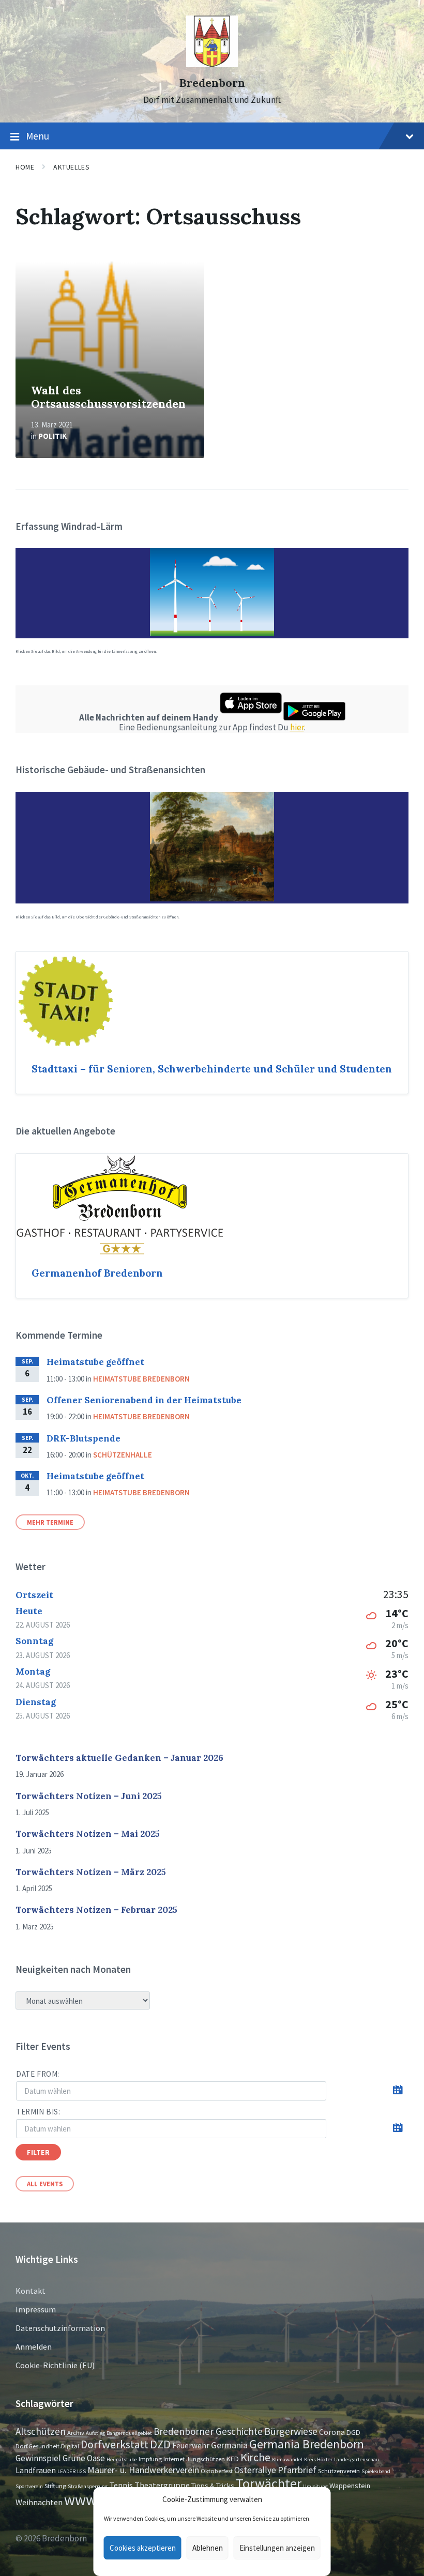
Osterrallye (255, 2470)
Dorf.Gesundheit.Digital (47, 2446)
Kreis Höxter (318, 2459)
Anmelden (34, 2347)
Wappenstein (350, 2486)
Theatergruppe (162, 2485)
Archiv (76, 2432)
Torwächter (269, 2483)
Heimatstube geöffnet (95, 1362)
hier (297, 727)
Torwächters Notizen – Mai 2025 (88, 1834)
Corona (332, 2432)
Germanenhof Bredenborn (97, 1273)
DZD (160, 2444)
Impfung (150, 2459)
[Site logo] (212, 64)
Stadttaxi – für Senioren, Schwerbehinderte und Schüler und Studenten (212, 1069)
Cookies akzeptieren (143, 2548)
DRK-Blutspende (84, 1438)
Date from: (38, 2074)
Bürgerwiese (291, 2431)
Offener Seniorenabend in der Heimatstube (144, 1400)
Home (25, 167)
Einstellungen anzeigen (277, 2548)
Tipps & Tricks (213, 2486)
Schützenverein (339, 2471)
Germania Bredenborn (307, 2444)
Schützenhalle (123, 1455)
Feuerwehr (191, 2445)
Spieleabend (376, 2471)
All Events (45, 2184)
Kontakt (31, 2291)
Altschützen (41, 2431)
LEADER (66, 2471)
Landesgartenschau (357, 2459)
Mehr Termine (50, 1522)
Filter (38, 2152)
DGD (353, 2432)
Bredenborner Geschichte (208, 2431)
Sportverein (29, 2486)
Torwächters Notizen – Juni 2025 (89, 1796)
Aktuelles (71, 167)
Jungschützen (206, 2459)
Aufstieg (95, 2433)
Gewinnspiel (38, 2458)
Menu (37, 136)
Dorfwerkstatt (115, 2444)
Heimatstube (122, 2459)
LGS (81, 2471)
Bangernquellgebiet (129, 2433)
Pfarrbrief (297, 2470)
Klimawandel (287, 2459)
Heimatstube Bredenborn (141, 1379)
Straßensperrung (88, 2486)
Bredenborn (212, 83)
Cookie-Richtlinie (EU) (55, 2365)
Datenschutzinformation (60, 2328)
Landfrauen (36, 2470)
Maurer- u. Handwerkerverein (143, 2470)
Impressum (36, 2309)
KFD (233, 2459)
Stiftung (55, 2486)
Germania (229, 2445)
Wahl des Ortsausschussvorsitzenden (108, 397)
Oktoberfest (217, 2471)
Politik (52, 436)
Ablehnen (208, 2548)
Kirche (255, 2457)
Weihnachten (39, 2502)
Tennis (121, 2485)
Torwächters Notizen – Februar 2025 (96, 1910)
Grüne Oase (84, 2458)
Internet (174, 2459)
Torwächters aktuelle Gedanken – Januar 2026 (119, 1758)
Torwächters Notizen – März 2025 (91, 1872)
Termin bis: (38, 2112)
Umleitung (315, 2486)
